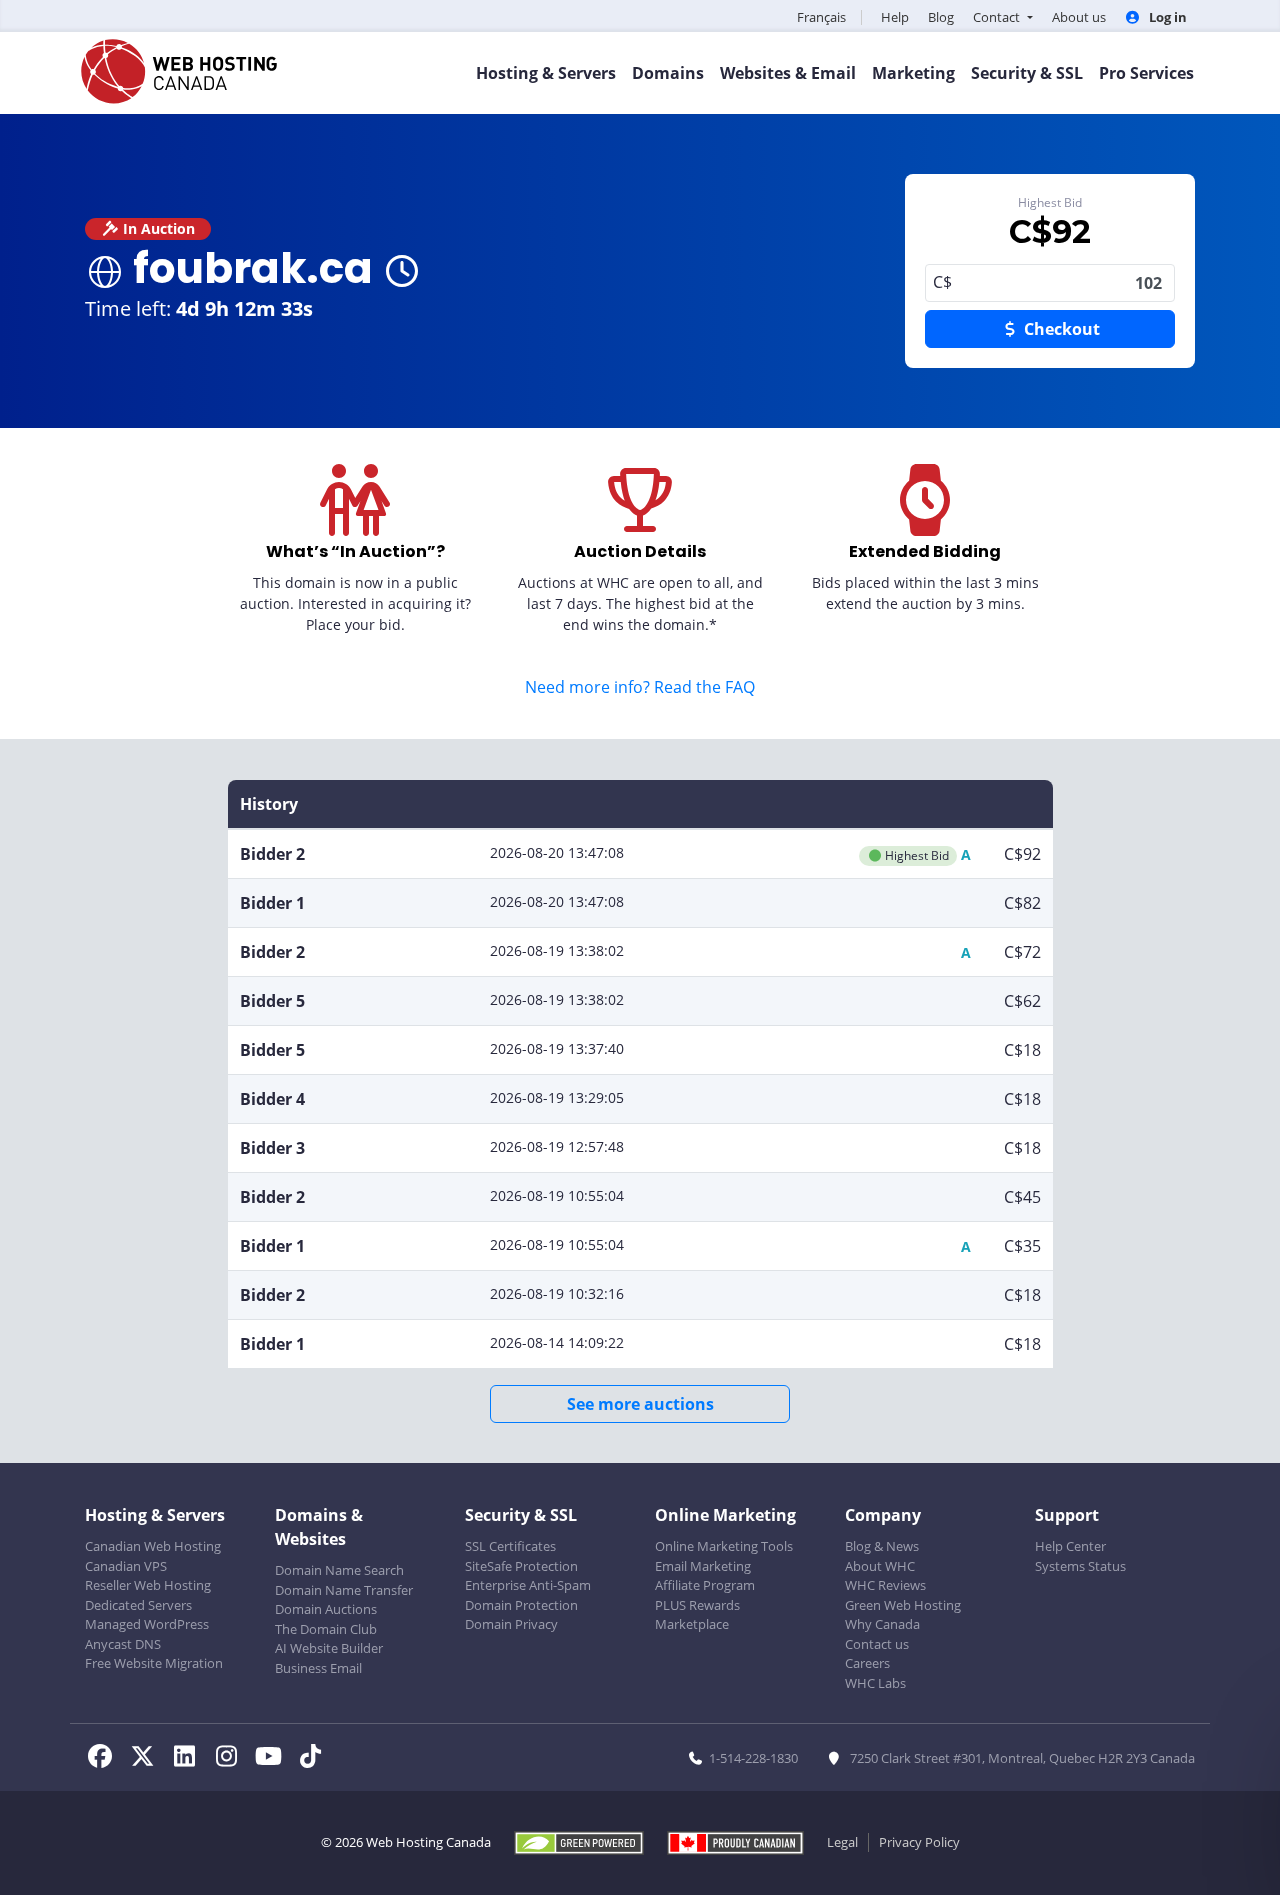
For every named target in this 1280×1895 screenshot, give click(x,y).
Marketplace (692, 1624)
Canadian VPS (126, 1566)
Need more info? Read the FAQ (640, 687)
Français (821, 17)
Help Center (1070, 1546)
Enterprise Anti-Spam (528, 1585)
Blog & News (882, 1546)
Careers (867, 1663)
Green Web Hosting (903, 1605)
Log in (1166, 17)
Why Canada (882, 1624)
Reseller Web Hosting (148, 1585)
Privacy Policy (919, 1842)
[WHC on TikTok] (314, 1759)
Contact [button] (998, 17)
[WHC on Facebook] (106, 1759)
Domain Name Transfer (344, 1590)
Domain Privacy (511, 1624)
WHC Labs (875, 1683)
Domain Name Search (339, 1570)
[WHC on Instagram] (232, 1759)
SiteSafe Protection (521, 1566)
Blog (941, 17)
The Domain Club (326, 1629)
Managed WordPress (147, 1624)
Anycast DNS (123, 1644)
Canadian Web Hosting (153, 1546)
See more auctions (640, 1404)
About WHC (880, 1566)
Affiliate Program (705, 1585)
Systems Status (1080, 1566)
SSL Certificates (510, 1546)
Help (895, 17)
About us (1079, 17)
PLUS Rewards (697, 1605)
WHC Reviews (885, 1585)
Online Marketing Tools (724, 1546)
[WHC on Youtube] (274, 1759)
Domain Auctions (326, 1609)
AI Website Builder (329, 1648)
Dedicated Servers (138, 1605)
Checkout (1060, 329)
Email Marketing (703, 1566)
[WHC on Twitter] (148, 1759)
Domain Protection (521, 1605)
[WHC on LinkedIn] (190, 1759)
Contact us (877, 1644)
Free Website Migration (154, 1663)
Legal (842, 1842)
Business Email (318, 1668)
